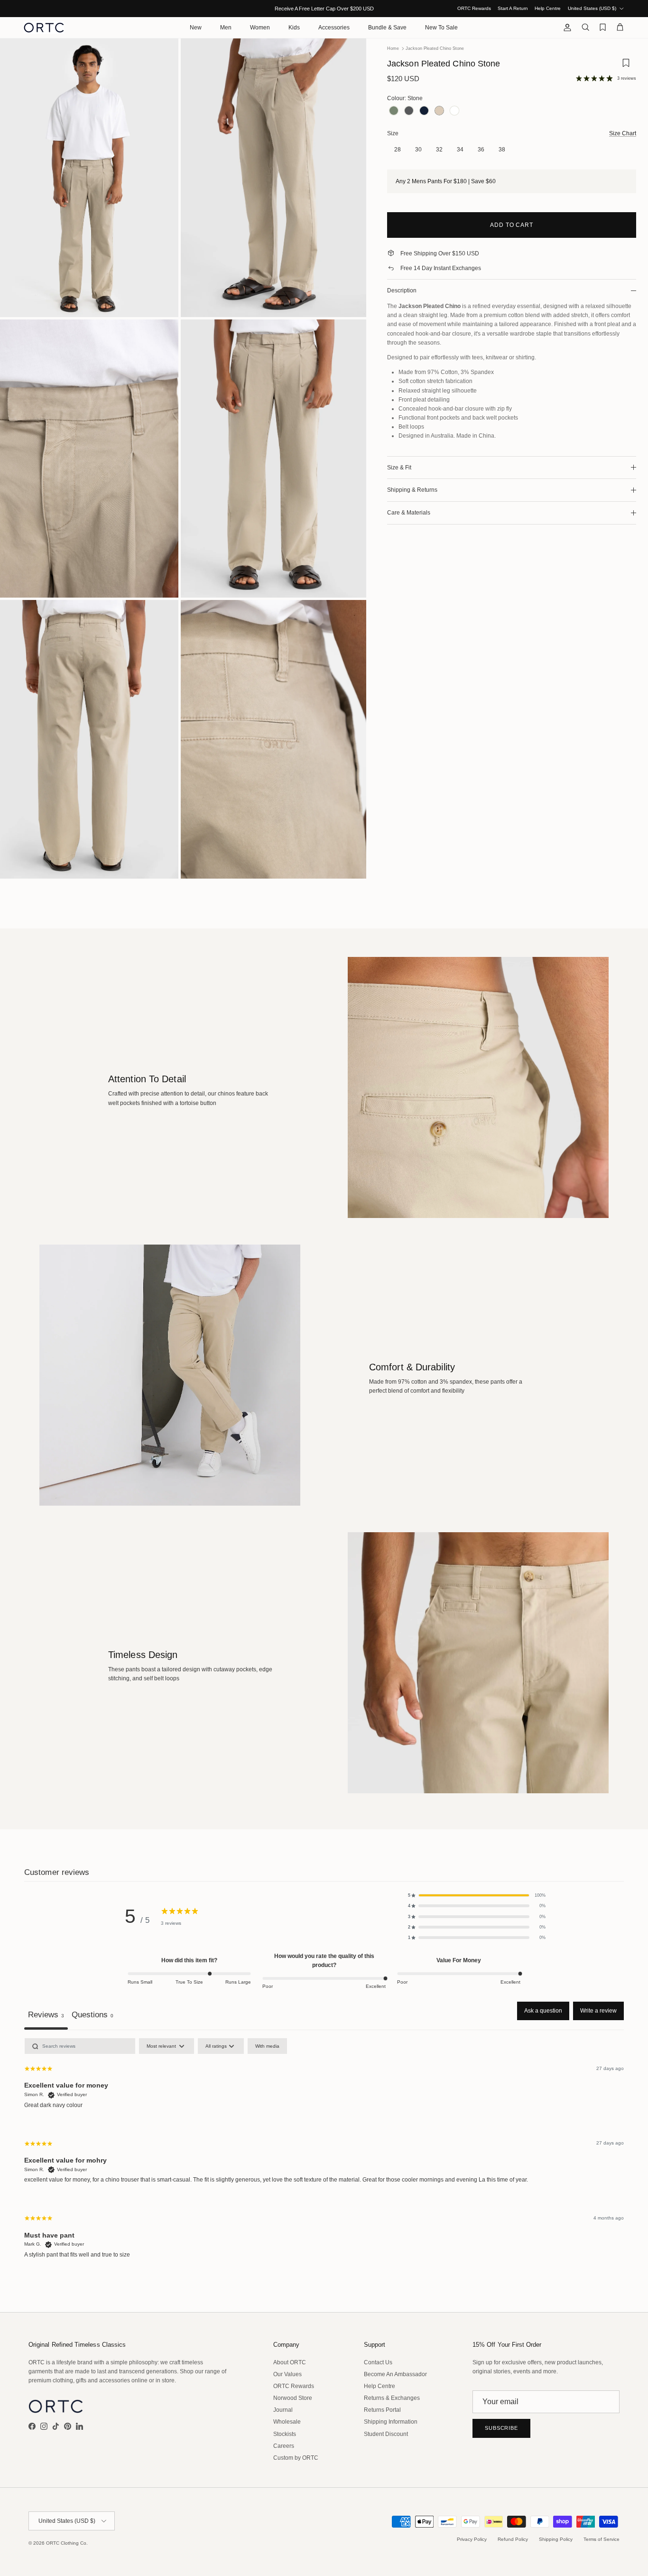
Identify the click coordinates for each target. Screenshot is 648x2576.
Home (393, 48)
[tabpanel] (324, 2156)
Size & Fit (399, 468)
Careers (284, 2446)
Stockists (285, 2434)
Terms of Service (602, 2539)
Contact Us (378, 2362)
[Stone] (439, 111)
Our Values (287, 2374)
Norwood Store (293, 2398)
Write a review (598, 2011)
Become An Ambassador (395, 2374)
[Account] (565, 28)
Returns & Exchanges (392, 2398)
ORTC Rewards (474, 8)
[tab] (93, 2016)
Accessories (334, 28)
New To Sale (441, 28)
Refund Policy (513, 2539)
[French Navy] (424, 111)
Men (226, 28)
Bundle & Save (387, 28)
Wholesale (287, 2422)
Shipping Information (391, 2422)
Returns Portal (382, 2410)
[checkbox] (267, 2046)
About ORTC (290, 2362)
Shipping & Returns (412, 490)
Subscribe (501, 2428)
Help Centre (548, 8)
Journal (283, 2410)
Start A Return (513, 8)
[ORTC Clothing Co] (44, 28)
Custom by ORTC (296, 2458)
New (196, 28)
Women (260, 28)
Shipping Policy (556, 2539)
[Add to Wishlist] (626, 66)
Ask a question (543, 2011)
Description (402, 290)
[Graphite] (409, 111)
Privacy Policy (472, 2539)
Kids (294, 28)
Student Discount (386, 2434)
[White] (454, 111)
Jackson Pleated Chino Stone (435, 48)
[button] (477, 1895)
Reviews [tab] (46, 2014)
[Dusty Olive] (394, 111)
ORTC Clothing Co (66, 2543)
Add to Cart (512, 225)
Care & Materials (409, 513)
